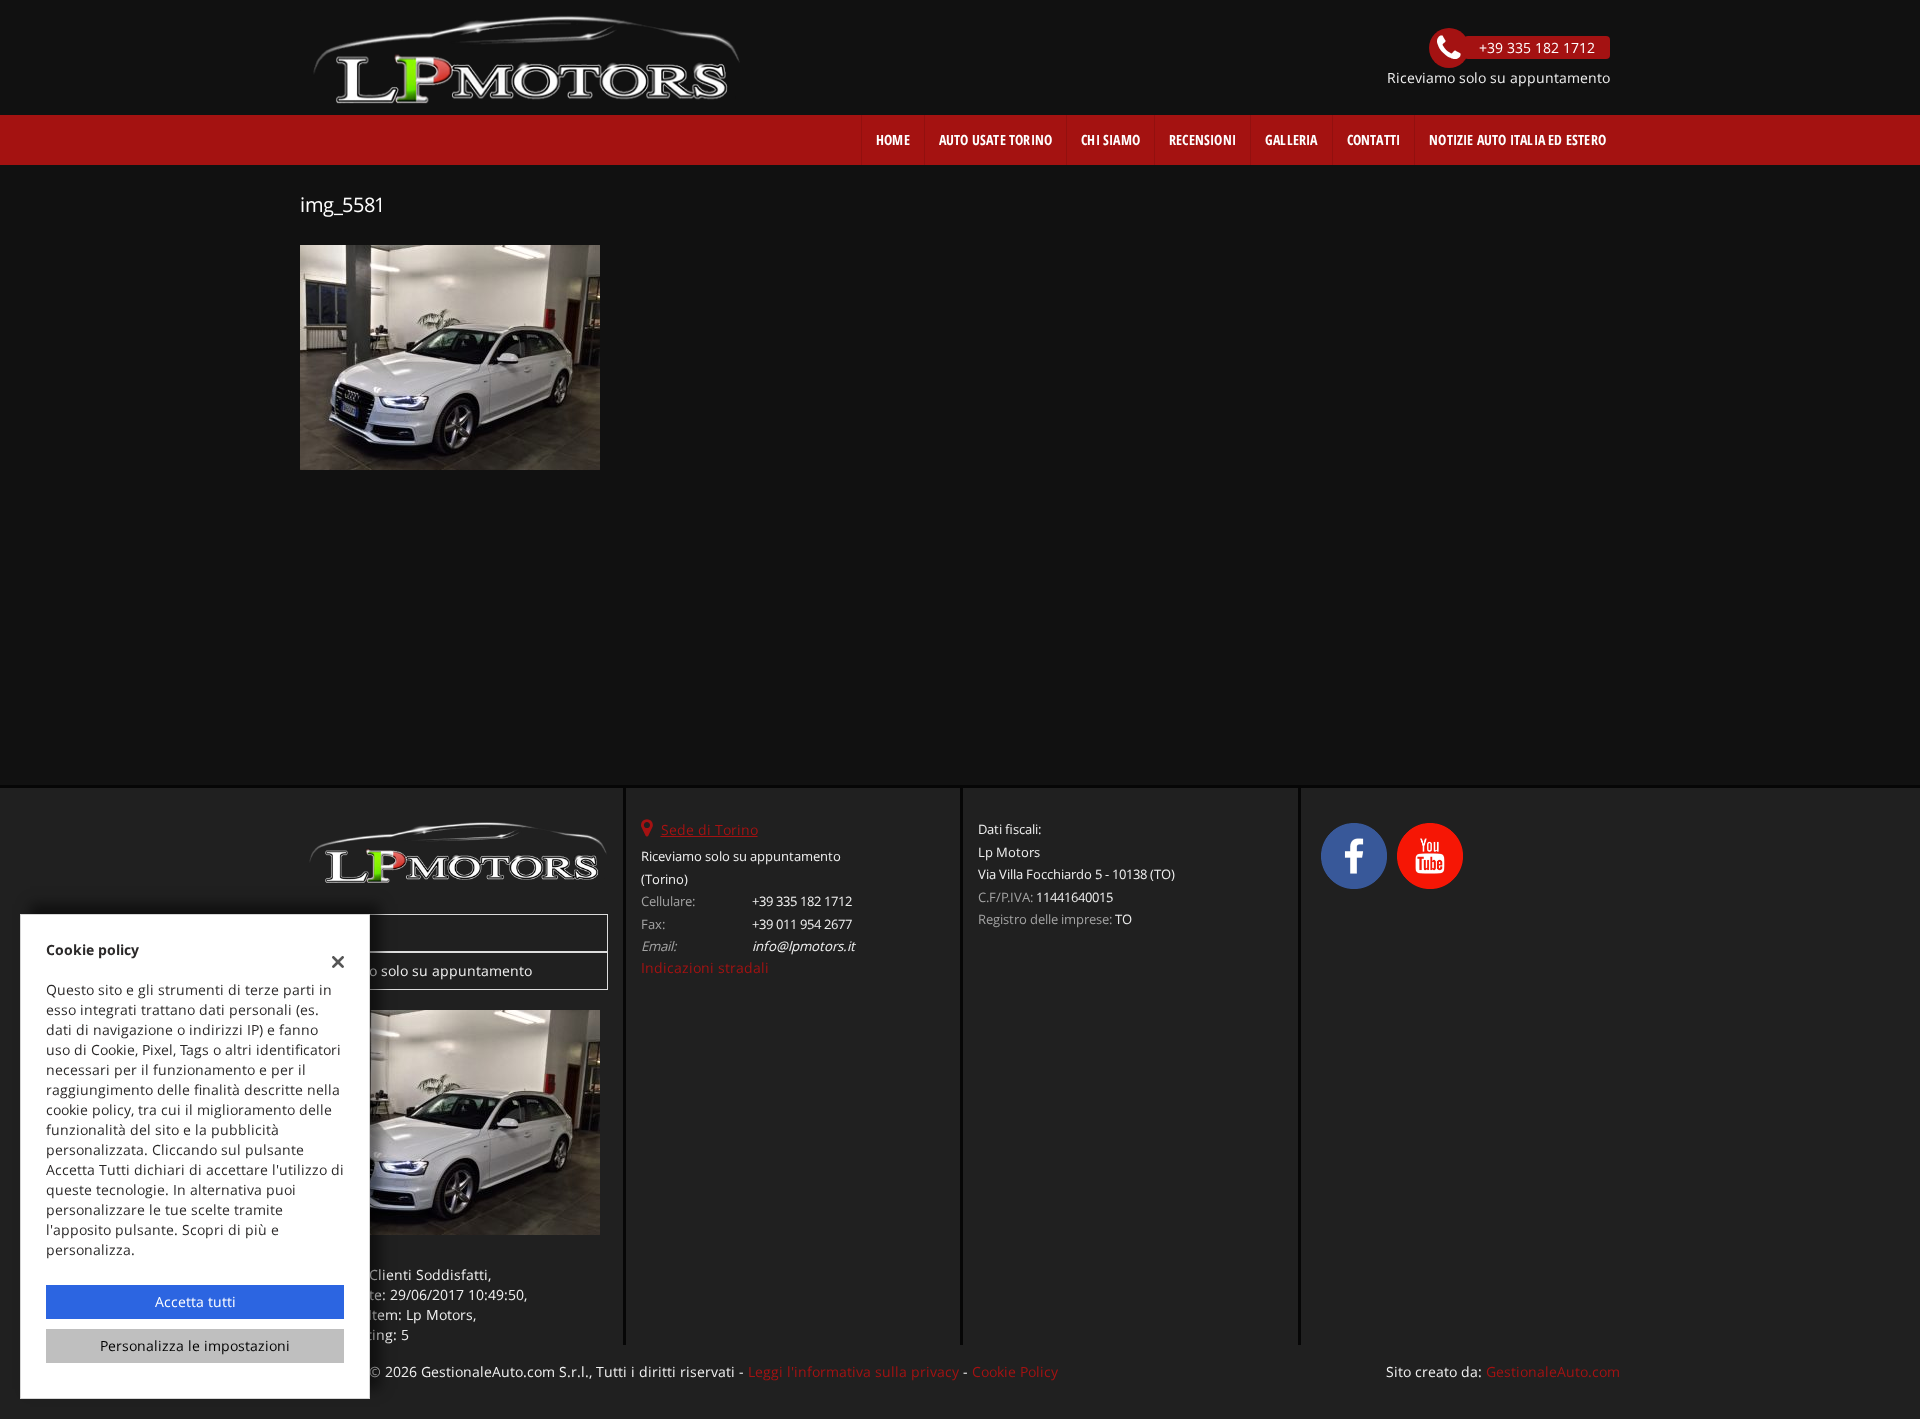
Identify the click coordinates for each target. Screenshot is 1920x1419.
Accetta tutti (195, 1301)
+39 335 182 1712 (802, 901)
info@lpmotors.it (803, 946)
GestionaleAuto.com (1553, 1371)
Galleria (1291, 139)
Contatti (1374, 139)
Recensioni (1202, 139)
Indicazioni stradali (705, 967)
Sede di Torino (709, 829)
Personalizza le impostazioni (195, 1345)
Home (893, 139)
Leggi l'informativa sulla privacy (853, 1371)
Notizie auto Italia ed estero (1517, 139)
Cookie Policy (1015, 1371)
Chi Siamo (1110, 139)
